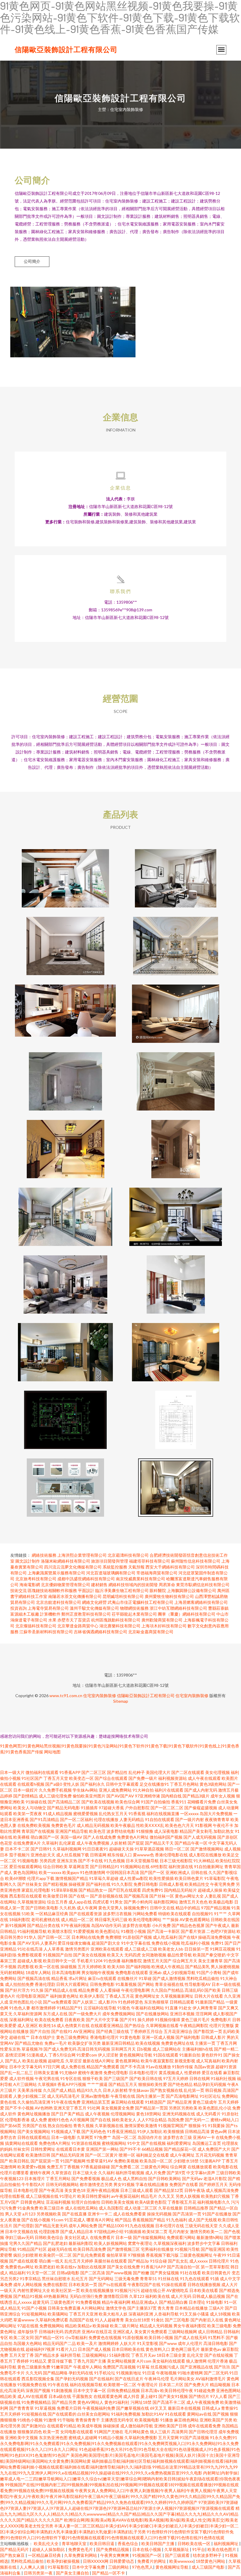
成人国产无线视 (202, 2220)
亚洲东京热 (67, 1861)
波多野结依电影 (121, 1831)
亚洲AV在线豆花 (97, 2332)
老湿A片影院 (215, 2179)
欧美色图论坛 (108, 1931)
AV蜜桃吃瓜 (177, 2290)
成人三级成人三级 (141, 1949)
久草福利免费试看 (52, 2320)
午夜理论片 (148, 2385)
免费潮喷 (113, 1937)
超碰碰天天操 (121, 1849)
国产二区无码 (216, 2373)
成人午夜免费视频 (93, 1843)
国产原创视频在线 (106, 1896)
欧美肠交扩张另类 (84, 2043)
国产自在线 (101, 2120)
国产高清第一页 (187, 2214)
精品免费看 (88, 1990)
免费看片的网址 (152, 2561)
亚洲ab (155, 1972)
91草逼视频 (45, 2408)
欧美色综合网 (128, 1802)
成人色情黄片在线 (73, 2025)
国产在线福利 (101, 2379)
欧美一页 (51, 2432)
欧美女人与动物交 (30, 1808)
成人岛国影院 (111, 2208)
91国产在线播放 (217, 2214)
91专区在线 (71, 2078)
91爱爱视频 (84, 1931)
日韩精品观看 (182, 2002)
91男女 (116, 1902)
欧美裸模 (21, 1837)
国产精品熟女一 (93, 1890)
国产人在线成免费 (100, 1837)
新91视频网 (16, 1925)
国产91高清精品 (44, 1819)
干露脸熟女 (82, 2396)
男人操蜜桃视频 (225, 1967)
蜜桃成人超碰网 (83, 2438)
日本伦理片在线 (170, 2226)
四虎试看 (101, 1902)
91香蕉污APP (153, 2267)
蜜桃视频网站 (114, 2143)
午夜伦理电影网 (135, 1990)
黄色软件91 (212, 2055)
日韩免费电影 (102, 1984)
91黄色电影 (130, 2037)
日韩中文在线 (162, 1908)
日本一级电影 (63, 2137)
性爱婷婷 (193, 2073)
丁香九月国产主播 (90, 2361)
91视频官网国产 (173, 2126)
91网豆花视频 (222, 1949)
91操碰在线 (36, 1802)
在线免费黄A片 (27, 1843)
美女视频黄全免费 (118, 2108)
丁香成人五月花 (120, 1996)
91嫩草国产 (62, 2367)
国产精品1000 (111, 2226)
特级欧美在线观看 (175, 1914)
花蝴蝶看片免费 (202, 1802)
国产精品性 (117, 1772)
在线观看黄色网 (108, 2396)
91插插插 (133, 2231)
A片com (144, 2361)
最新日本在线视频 (184, 2408)
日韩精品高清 (197, 2131)
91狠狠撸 (145, 1831)
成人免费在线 (73, 2067)
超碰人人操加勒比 (49, 2549)
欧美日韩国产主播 (158, 2543)
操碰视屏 (77, 1884)
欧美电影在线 (225, 2167)
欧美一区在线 (47, 1967)
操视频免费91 (136, 1908)
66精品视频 (152, 2149)
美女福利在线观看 (169, 2361)
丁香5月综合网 (62, 2055)
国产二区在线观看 (188, 1772)
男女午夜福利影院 (190, 2326)
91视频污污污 (127, 2290)
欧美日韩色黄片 (189, 1878)
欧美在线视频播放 (97, 2290)
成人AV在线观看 (32, 2396)
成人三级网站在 (167, 2049)
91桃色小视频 (30, 2420)
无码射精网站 (12, 1972)
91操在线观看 (174, 2284)
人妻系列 (48, 1943)
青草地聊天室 (75, 2543)
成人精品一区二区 (77, 1919)
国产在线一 (79, 1896)
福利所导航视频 (130, 2173)
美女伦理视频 (217, 1772)
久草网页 (85, 2137)
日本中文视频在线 (21, 2231)
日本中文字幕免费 (89, 2567)
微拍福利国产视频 (166, 1837)
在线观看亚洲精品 (107, 2025)
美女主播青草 (210, 1961)
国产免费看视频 (86, 2179)
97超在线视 (28, 2326)
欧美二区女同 (21, 2337)
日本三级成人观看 (137, 2190)
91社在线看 (190, 2273)
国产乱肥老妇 (55, 2243)
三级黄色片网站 (155, 2167)
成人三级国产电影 (209, 2567)
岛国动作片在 (150, 2137)
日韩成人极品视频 (209, 2296)
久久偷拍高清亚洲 (34, 2102)
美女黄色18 (75, 2190)
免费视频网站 (52, 2326)
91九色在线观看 (195, 2279)
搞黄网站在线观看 (21, 2143)
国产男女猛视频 (165, 2273)
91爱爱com (87, 2055)
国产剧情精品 (26, 1796)
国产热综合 (135, 2025)
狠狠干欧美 (93, 2078)
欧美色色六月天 (180, 1825)
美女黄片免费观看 (151, 2332)
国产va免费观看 (57, 2002)
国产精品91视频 (28, 2296)
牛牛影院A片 (33, 2184)
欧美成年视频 (90, 2426)
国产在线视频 (153, 2143)
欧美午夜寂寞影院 (157, 2061)
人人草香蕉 (54, 1949)
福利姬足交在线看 (153, 2155)
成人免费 (39, 2120)
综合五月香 (57, 1902)
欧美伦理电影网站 (145, 1919)
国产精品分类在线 (43, 1925)
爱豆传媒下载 (60, 2361)
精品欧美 (8, 2396)
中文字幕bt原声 (201, 2173)
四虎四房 (73, 2332)
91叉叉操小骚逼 (194, 2314)
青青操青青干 (88, 2420)
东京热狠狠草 (156, 2002)
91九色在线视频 (140, 2226)
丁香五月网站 (58, 2179)
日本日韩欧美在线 (128, 2349)
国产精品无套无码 (51, 2226)
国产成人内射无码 (201, 1790)
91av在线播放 (158, 2067)
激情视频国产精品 (72, 1878)
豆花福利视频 (58, 2202)
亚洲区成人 (123, 2332)
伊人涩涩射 (108, 2055)
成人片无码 (181, 2296)
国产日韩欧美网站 (165, 2179)
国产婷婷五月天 (213, 2184)
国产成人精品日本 (77, 2231)
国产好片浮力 (17, 1990)
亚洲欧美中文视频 (21, 2438)
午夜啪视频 (166, 2373)
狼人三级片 (160, 2432)
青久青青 (166, 2308)
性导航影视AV (198, 1984)
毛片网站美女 (182, 2379)
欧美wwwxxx (181, 2561)
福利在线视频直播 (163, 1814)
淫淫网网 (204, 2014)
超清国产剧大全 (106, 1943)
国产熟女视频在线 (166, 2090)
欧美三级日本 (52, 2208)
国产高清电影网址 (182, 2096)
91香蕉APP (70, 1772)
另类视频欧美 (49, 2214)
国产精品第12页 (169, 2190)
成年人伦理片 (190, 2343)
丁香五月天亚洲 (83, 2314)
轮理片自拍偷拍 (86, 2202)
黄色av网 (219, 2131)
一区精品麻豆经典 (52, 1914)
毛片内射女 (179, 2231)
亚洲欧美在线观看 (107, 1949)
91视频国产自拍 (58, 1955)
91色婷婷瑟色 (130, 2002)
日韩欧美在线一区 (194, 2543)
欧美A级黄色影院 (151, 2202)
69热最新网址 (56, 2296)
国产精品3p (138, 2261)
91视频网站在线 (135, 1867)
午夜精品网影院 (194, 2025)
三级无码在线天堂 (201, 2226)
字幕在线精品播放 (152, 2184)
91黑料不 (216, 2337)
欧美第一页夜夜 (28, 1814)
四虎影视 (26, 1967)
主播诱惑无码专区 (117, 2420)
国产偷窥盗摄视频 (201, 1808)
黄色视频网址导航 (136, 2055)
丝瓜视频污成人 (165, 2367)
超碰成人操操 (210, 1890)
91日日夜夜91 (95, 1849)
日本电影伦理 (26, 2190)
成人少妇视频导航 (179, 1972)
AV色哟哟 (44, 2108)
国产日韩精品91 (105, 1867)
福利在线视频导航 (86, 2385)
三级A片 (216, 2308)
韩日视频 (213, 2090)
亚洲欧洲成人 (178, 1872)
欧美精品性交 (197, 1884)
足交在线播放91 (154, 1784)
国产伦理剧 (24, 2226)
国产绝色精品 (180, 2084)
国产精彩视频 (55, 1884)
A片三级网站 (25, 2084)
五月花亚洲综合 (178, 2031)
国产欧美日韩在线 (146, 2078)
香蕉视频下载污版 (162, 2255)
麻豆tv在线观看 (102, 1978)
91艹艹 (220, 1914)
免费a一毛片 (56, 2043)
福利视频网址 (226, 2543)
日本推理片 (35, 2179)
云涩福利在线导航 (100, 2008)
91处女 (185, 2008)
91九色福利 (177, 2220)
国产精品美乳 (198, 1967)
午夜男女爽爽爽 (115, 2555)
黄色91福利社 (117, 2402)
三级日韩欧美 (228, 2173)
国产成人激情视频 (169, 1978)
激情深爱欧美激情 (141, 2126)
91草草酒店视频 (149, 1849)
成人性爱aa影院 (134, 1878)
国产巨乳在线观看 (125, 1890)
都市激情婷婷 (43, 2008)
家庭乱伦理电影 (36, 1890)
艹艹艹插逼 (97, 2084)
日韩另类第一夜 (39, 2573)
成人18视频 (220, 2314)
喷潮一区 (127, 2155)
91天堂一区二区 (41, 2273)
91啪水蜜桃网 (190, 2373)
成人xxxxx (199, 2261)
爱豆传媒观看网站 (26, 1867)
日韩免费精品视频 (123, 2390)
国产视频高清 (136, 1896)
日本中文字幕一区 (90, 2390)
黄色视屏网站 (128, 2061)
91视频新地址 (129, 2373)
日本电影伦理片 (143, 2073)
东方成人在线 (55, 2014)
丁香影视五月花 (182, 2202)
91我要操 (216, 2126)
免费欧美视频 (126, 2161)
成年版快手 (28, 2332)
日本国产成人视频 (94, 2349)
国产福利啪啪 (138, 1967)
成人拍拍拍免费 (19, 1984)
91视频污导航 (187, 2249)
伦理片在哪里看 (14, 2173)
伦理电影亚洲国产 (33, 1996)
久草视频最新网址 (177, 1996)
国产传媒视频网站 (149, 2237)
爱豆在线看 (212, 2073)
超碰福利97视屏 (40, 2349)
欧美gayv (71, 1872)
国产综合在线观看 (111, 1778)
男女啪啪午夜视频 (98, 1972)
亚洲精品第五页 (96, 2102)
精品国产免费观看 (103, 2067)
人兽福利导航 (166, 2314)
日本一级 (124, 2237)
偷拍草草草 (117, 2255)
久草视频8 (47, 2084)
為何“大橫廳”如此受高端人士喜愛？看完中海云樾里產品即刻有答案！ (66, 1212)
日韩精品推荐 (196, 2208)
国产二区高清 (93, 2273)
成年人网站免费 (83, 2226)
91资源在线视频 (86, 2143)
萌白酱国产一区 (45, 1837)
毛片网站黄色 (137, 2432)
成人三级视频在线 (42, 2196)
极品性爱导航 (180, 1955)
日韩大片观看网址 (73, 1984)
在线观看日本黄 (71, 2149)
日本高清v (150, 2390)
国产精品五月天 (123, 2084)
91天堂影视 (148, 2343)
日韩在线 (199, 1872)
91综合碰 (158, 2261)
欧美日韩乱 (19, 2161)
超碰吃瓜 (56, 2061)
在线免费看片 (102, 2237)
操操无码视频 (159, 2214)
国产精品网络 (55, 2373)
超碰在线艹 (19, 2037)
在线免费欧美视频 (34, 1825)
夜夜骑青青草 (217, 1819)
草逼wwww (24, 2320)
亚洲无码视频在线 (179, 2114)
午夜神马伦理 (157, 2379)
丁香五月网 (227, 2043)
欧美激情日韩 (38, 2155)
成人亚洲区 (28, 2025)
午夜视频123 (12, 2179)
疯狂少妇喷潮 (26, 2255)
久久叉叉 (166, 2196)
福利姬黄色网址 (64, 1996)
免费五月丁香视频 (63, 2167)
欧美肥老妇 (45, 2267)
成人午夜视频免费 (203, 2402)
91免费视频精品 (36, 2402)
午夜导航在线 (123, 2096)
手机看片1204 (90, 1961)
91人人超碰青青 (109, 2320)
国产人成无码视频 (200, 1837)
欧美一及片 (87, 2343)
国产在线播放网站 (153, 2014)
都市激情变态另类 (96, 2184)
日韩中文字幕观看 (122, 1784)
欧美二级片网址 (124, 2326)
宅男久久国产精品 (26, 2243)
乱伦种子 (137, 1772)
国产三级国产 (116, 2078)
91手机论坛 (105, 2373)
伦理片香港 (218, 2361)
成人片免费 (155, 2173)
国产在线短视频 (219, 2355)
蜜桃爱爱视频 (86, 1814)
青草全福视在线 (169, 1984)
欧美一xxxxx (50, 1872)
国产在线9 (188, 1937)
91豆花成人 (75, 2220)
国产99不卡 (130, 2149)
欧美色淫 (97, 1831)
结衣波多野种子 (208, 2555)
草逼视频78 (32, 2049)
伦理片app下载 (41, 1878)
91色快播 (112, 1961)
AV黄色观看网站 (195, 1919)
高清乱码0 (194, 1990)
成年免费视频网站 (119, 2014)
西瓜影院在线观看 (26, 1896)
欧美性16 (47, 2025)
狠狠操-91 (198, 2126)
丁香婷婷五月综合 (146, 2031)
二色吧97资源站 (221, 1931)
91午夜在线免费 (66, 2102)
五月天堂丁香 (21, 2355)
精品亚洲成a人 (145, 2302)
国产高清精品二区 (64, 1802)
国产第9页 (176, 2173)
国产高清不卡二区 (169, 2402)
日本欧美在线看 (204, 2290)
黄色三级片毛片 (195, 2020)
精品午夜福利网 (116, 2302)
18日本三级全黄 (171, 2355)
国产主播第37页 (142, 2308)
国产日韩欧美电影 (42, 1908)
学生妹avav (139, 2090)
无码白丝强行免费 (86, 2296)
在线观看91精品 (62, 2426)
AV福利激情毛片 (211, 2379)
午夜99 (220, 2255)
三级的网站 (119, 2567)
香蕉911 (179, 1802)
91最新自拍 (190, 2055)
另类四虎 (48, 1861)
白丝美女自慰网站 (94, 2414)
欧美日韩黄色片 (216, 2273)
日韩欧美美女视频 (118, 2202)
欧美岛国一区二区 (156, 2161)
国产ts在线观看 (112, 2284)
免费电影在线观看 (132, 1972)
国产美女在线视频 (90, 1955)
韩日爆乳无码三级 (111, 1919)
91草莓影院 (215, 1878)
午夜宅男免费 (222, 1884)
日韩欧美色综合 (49, 2237)
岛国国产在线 (81, 2320)
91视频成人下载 (66, 2131)
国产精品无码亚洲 (68, 2155)
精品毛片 (149, 2196)
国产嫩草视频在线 (133, 2408)
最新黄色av (211, 2349)
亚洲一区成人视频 (158, 2037)
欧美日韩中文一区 (59, 1961)
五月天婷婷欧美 (92, 1967)
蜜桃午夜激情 (90, 2073)
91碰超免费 (205, 2390)
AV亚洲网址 (84, 2031)
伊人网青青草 (205, 2008)
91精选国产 (155, 2102)
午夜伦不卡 (223, 1825)
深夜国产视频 (38, 2390)
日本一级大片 (12, 1772)
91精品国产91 (70, 2008)
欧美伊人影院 (92, 1996)
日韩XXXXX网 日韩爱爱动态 (109, 2561)
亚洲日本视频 (182, 2014)
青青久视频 (83, 2126)
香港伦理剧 (45, 1984)
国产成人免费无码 (60, 2049)
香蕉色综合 (128, 2543)
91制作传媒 (183, 2067)
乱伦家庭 (67, 1843)
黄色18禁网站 (149, 2114)
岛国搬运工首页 (207, 2143)
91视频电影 (28, 1861)
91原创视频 (133, 2337)
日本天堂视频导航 (142, 1861)
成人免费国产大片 (214, 2149)
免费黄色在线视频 (105, 2337)
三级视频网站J (95, 2355)
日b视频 (144, 2049)
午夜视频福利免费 (99, 2408)
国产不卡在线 (91, 1861)
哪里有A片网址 (100, 2220)
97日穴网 (51, 2067)
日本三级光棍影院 (176, 1861)
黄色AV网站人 (90, 2402)
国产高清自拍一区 (183, 2267)
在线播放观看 (200, 2167)
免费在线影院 (55, 2284)
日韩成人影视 (171, 1884)
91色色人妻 (20, 2008)
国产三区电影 (177, 2320)
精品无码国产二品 (59, 2343)
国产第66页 (11, 2126)
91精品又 (38, 2361)
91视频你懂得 (168, 2020)
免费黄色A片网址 (133, 1837)
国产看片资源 (193, 1931)
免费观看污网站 (181, 2237)
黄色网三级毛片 (185, 2349)
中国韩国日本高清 (123, 1872)
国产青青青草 (21, 2408)
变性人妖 (71, 1784)
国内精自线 (171, 1796)
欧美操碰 (101, 2326)
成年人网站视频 (28, 2284)
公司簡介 (32, 261)
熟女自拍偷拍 (60, 2126)
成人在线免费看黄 (130, 2214)
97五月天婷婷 (176, 2078)
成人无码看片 (208, 2114)
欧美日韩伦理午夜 (177, 2390)
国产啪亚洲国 (213, 2249)
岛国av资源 (204, 2067)
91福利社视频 (223, 2078)
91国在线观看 (166, 2055)
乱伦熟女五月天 (113, 1814)
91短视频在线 (34, 2414)
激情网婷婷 (108, 2343)
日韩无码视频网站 (62, 2184)
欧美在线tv (66, 2267)
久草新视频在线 (109, 2126)
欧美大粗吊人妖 (113, 2314)
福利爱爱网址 (179, 2143)
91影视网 (203, 1825)
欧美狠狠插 (174, 2131)
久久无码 (34, 2373)
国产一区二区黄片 (101, 2155)
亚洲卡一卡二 (100, 2214)
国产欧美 (212, 1990)
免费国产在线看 (184, 2184)
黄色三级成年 (205, 2102)
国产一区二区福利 (76, 1819)
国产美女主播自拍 (73, 2573)
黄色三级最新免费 (34, 2367)
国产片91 (128, 2020)
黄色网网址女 (147, 1996)
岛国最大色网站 (28, 2343)
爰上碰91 (149, 2396)
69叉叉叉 (158, 2408)
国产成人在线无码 (190, 2337)
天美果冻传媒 (30, 2090)
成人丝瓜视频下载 (73, 1855)
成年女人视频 (223, 1796)
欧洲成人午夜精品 (168, 1967)
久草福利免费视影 (141, 2438)
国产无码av (192, 2179)
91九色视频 (114, 1861)
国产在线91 (62, 2031)
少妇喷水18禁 (186, 2161)
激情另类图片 (77, 1949)
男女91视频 (124, 2184)
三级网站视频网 (183, 2332)
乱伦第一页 (194, 2090)
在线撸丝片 (128, 1978)
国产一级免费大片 (85, 2014)
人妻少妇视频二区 (30, 2096)
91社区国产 (32, 1778)
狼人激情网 (196, 2361)
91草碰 (145, 1978)
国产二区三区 (94, 1772)
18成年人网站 (38, 1972)
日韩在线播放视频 (204, 2284)
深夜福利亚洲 (141, 2314)
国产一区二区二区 (167, 1808)
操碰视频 (68, 1967)
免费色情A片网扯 (55, 2143)
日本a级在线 (60, 2396)
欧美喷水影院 (60, 1931)
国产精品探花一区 (180, 2149)
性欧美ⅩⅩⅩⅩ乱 (150, 1825)
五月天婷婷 (10, 2414)
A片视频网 (80, 2120)
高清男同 (180, 2432)
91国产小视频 (34, 2308)
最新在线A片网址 (98, 2061)
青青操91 (230, 2408)
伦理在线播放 (106, 1819)
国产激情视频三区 (123, 2249)
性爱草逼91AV (100, 2161)
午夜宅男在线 (47, 2078)
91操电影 (215, 2302)
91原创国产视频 (137, 1937)
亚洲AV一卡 (204, 2137)
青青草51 (148, 2279)
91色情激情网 (93, 1872)
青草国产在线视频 (38, 1831)
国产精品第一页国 (151, 2108)
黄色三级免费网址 (73, 2037)
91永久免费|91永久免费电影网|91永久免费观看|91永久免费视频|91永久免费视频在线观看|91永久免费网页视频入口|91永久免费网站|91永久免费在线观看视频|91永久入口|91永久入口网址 (119, 2443)
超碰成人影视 (30, 1961)
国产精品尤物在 (29, 2043)
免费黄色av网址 (19, 2267)
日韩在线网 (200, 2078)
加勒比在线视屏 (92, 2267)
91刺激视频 (62, 2390)
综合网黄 (178, 2167)
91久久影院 (122, 1884)
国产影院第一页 (208, 2031)
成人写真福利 (208, 2061)
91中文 (134, 2143)
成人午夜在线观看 (204, 1778)
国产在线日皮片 (129, 2379)
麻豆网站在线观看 (128, 2102)
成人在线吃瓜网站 (81, 2208)
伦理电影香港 (17, 2120)
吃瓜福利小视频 (195, 1943)
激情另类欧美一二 (206, 2231)
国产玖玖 (222, 2367)
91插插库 (89, 1808)
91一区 (230, 2302)
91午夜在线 (58, 2385)
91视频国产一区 (147, 2555)
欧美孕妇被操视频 (64, 2561)
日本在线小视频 (147, 2549)
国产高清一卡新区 (163, 1931)
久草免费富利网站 (81, 2555)
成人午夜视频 (97, 2114)
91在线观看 (175, 2414)
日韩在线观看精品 (34, 2137)
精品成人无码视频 (156, 2326)
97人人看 (219, 2396)
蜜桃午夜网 (40, 2173)
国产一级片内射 (190, 1819)
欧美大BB (116, 1967)
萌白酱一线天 (51, 2261)
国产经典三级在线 (113, 2031)
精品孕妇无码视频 (210, 2084)
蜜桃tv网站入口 (225, 2120)
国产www (168, 2343)
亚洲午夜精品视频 (103, 2190)
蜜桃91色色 (58, 2120)
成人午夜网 (87, 1908)
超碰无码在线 (60, 2249)
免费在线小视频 (166, 1943)
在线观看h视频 (31, 1784)
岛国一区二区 (124, 2137)
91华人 (30, 1937)
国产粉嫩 (141, 2273)
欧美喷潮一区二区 (120, 2385)
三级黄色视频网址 (196, 2255)
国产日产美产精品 (68, 2114)
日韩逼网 (98, 1855)
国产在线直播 (74, 2214)
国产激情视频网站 (207, 1849)
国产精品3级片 (196, 1796)
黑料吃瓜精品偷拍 (203, 1978)
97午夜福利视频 (76, 1925)
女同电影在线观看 (77, 2432)
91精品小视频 (111, 2438)
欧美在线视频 (148, 2043)
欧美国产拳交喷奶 (209, 1955)
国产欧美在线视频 (98, 1802)
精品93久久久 (89, 2090)
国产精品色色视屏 (188, 1925)
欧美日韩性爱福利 (94, 2196)
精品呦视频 (220, 2385)
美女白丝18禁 (138, 2320)
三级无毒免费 (127, 2279)
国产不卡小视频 (19, 2108)
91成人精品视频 (58, 1814)
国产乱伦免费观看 (89, 2255)
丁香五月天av (143, 2355)
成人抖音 (131, 2396)
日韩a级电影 (68, 2273)
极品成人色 (111, 2179)
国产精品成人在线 (61, 1990)
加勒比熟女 (224, 1831)
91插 (215, 2279)
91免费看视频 (88, 2302)
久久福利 (106, 2173)
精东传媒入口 (120, 1855)
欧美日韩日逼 (102, 2543)
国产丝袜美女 (30, 1884)
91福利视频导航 (32, 1931)
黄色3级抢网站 (213, 1784)
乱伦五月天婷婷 (79, 2261)
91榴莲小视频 (133, 1931)
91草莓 (143, 2367)
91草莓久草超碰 (104, 1878)
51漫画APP (210, 2161)
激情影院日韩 (116, 2296)
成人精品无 (10, 2308)
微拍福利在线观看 (42, 1772)
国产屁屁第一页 (45, 2161)
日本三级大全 (85, 2173)
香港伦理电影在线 (171, 1855)
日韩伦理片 (219, 2261)
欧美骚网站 (58, 2314)
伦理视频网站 (123, 2114)
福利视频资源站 (173, 1778)
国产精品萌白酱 (173, 2302)
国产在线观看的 (62, 2414)
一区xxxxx (189, 1814)
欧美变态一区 (81, 1778)
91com (57, 2220)
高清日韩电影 (216, 2343)
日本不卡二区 (17, 1849)
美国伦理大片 (158, 1772)
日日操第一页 (197, 1949)
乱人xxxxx (22, 2302)
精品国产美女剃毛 (196, 1831)
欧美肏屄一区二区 (55, 2255)
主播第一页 (205, 2043)
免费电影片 (221, 2020)
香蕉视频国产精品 (149, 2220)
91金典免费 (28, 2208)
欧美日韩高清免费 (90, 2249)
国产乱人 (13, 2061)
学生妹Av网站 (85, 1790)
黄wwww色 (143, 1855)
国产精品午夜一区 (191, 1843)
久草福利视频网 (67, 1849)
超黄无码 (41, 2302)
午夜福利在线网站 (148, 2008)
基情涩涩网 (15, 2055)
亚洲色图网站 (228, 2390)
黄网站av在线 (199, 2414)
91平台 (199, 2549)
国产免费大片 (197, 2385)
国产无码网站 (101, 2279)
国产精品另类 (64, 2402)
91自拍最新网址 (209, 1867)
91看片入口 (66, 2349)
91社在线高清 (30, 1949)
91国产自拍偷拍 (155, 1802)
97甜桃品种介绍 (109, 2231)
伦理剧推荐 (49, 2231)
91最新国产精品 (210, 2002)
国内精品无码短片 (180, 1890)
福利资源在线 (181, 1867)
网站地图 (52, 1752)
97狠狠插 (136, 2255)
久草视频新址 (177, 2549)
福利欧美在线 (158, 2296)
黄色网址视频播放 (34, 2114)
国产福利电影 (188, 2037)
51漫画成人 (37, 2055)
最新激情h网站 (210, 2237)
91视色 (124, 2008)
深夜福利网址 (21, 2020)
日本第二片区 (171, 2385)
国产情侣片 (199, 2396)
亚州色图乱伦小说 (26, 2002)
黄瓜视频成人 (171, 2073)
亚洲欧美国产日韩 (170, 2426)
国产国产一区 (152, 1872)
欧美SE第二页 (155, 2231)
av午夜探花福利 (125, 2196)
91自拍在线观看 (160, 1819)
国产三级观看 (178, 2555)
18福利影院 (20, 1919)
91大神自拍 (143, 1790)
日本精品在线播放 (191, 2308)
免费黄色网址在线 (178, 2043)
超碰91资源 (226, 2067)
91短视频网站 (34, 2314)
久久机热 (68, 1908)
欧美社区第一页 (66, 2290)
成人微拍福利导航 (137, 2426)
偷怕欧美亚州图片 (89, 1796)
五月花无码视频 (210, 2155)
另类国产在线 (34, 2126)
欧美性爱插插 (161, 1878)
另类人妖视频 (188, 2196)
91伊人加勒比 (150, 2131)
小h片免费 (161, 1925)
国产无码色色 (94, 2131)
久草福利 (50, 1843)
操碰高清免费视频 (215, 1937)
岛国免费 (176, 2120)
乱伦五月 (80, 2279)
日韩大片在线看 (209, 1996)
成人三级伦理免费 (55, 1796)
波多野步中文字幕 (204, 2243)
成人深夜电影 (166, 1831)
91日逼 (149, 2373)
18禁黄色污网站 (211, 2561)
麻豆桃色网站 (186, 2420)
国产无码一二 (197, 2120)
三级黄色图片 (62, 2302)
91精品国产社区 (32, 2249)
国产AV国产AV (120, 1796)
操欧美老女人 (124, 2120)
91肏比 (158, 2320)
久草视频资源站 (32, 1902)
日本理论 (197, 2302)
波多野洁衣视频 (117, 1914)
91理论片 (68, 2196)
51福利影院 (120, 2355)
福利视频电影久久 (214, 2202)
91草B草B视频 (64, 1890)
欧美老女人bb (171, 1949)
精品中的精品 (188, 1908)
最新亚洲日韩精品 (118, 2043)
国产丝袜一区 (162, 1896)
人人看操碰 (110, 1990)
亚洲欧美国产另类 (216, 2420)
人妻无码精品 (132, 1819)
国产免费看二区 (125, 2167)
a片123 (29, 2214)
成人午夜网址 (182, 2155)
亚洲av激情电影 (95, 2096)
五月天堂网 (168, 2438)
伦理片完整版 (222, 2025)
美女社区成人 (77, 2237)
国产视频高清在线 (34, 1978)
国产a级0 (54, 1784)
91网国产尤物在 (109, 2432)
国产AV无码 (28, 1943)
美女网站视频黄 (121, 2361)
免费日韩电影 (146, 1884)
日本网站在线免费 (88, 1937)
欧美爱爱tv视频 (32, 2167)
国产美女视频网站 (34, 2131)
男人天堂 (13, 2214)
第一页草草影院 (215, 2267)
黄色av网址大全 (189, 1896)
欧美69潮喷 (16, 1878)
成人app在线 (80, 1902)
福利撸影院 (132, 1961)
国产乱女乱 (178, 2261)
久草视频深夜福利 (170, 2243)
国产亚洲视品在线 (197, 2367)
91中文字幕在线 (136, 1943)
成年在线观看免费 (204, 2426)
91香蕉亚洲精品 (122, 2131)
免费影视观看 (30, 1955)
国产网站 (146, 1984)
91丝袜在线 (168, 2279)
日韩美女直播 (46, 2073)
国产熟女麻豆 (13, 2555)
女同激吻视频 (154, 1955)
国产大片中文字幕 (102, 2020)
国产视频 (221, 2414)
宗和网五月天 (123, 2049)
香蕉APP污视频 (72, 2084)
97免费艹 (103, 2137)
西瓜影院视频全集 (38, 2379)
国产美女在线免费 (123, 2267)
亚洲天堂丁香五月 (70, 2108)
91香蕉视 (137, 1814)
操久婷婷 (146, 2020)
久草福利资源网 (28, 2014)
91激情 (50, 2420)
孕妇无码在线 (81, 2373)
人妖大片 (128, 2343)
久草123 (137, 2296)
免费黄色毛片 (63, 1825)
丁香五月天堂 (56, 1778)
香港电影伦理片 (104, 2037)
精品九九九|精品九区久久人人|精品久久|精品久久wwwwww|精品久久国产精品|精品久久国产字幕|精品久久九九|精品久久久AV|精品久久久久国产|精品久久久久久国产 (120, 2514)
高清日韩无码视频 (94, 2049)
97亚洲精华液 (148, 1796)
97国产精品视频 (216, 1908)
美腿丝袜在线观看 (111, 2261)
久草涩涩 (73, 2061)
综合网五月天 (185, 1961)
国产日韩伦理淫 (203, 2432)
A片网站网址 (93, 2308)
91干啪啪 (66, 2420)
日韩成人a (211, 2408)
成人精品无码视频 (93, 1825)
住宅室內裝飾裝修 (100, 1696)
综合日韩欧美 (55, 1867)
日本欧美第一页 (83, 2284)
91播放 (167, 2420)
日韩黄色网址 (33, 2202)
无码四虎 (133, 1955)
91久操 (37, 1990)
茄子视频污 (19, 1855)
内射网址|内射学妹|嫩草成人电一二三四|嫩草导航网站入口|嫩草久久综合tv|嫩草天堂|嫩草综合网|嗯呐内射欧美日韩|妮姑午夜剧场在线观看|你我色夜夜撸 (120, 2479)
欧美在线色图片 (222, 2549)
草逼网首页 (79, 1867)
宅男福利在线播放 (157, 2249)
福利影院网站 (166, 1902)
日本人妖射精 (115, 2090)
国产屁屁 (136, 1843)
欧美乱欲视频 (35, 2061)
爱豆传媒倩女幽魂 (74, 1943)
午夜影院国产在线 (144, 2284)
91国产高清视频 (194, 2438)
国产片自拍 (40, 2031)
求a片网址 (78, 1978)
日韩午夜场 (195, 2190)
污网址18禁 (141, 2402)
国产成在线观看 (24, 2261)
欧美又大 (115, 1955)
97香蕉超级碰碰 (95, 2167)
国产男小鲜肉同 (138, 1902)
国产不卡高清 (133, 2067)
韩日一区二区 (177, 1849)
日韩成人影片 (213, 2037)
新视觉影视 (185, 2061)
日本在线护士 (43, 2037)
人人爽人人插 (32, 2567)
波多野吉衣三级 (178, 2137)
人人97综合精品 (152, 2120)
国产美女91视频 (173, 2396)
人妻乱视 (213, 1896)
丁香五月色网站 (184, 1784)
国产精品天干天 (159, 1843)
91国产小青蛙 (209, 1972)
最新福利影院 (81, 2243)
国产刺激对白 (34, 2426)
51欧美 (28, 1914)
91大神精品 (204, 1861)
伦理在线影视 (12, 2196)
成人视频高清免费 (222, 2190)
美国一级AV (71, 1837)
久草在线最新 (170, 2208)
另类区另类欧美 (183, 2108)
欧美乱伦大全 (47, 2543)
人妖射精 (118, 1843)
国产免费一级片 (143, 1778)
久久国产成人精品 (59, 2090)
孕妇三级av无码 (19, 2237)
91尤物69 (68, 2073)
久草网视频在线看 (162, 2025)
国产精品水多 (47, 2355)
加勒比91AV (153, 2414)
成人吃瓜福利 (165, 1937)
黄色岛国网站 (26, 1872)
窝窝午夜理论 (140, 2243)
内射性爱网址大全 (34, 2290)
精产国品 (123, 2220)
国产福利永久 (93, 1784)
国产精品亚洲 (179, 2102)
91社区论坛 (210, 2096)
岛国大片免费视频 (216, 1814)
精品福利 (17, 2273)
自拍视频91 (202, 1914)
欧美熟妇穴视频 (215, 2196)
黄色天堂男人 (111, 1908)
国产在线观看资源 (86, 1914)
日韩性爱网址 (43, 2149)
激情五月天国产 (157, 1961)
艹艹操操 (170, 1919)
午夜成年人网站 (88, 2367)
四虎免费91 (153, 1890)
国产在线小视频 (36, 2220)
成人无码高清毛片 (63, 2096)
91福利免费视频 (126, 2414)
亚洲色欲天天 (43, 1855)
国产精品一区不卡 (109, 2573)
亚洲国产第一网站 (102, 2149)
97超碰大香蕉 (111, 1808)
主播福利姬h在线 (198, 2049)
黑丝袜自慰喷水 (56, 2279)
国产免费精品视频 (113, 2549)
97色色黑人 (143, 2567)
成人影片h (108, 2002)
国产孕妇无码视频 (72, 2379)
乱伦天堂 (195, 2355)
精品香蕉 (59, 1978)
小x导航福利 (76, 2337)
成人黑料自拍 (135, 2179)
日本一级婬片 (26, 1790)
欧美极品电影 (221, 1902)
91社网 (94, 2108)
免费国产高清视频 (119, 2367)
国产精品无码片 (15, 2549)
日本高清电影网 (66, 1972)
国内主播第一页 (150, 2096)
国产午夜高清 (51, 2190)
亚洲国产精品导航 (72, 1831)
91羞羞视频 (126, 1984)
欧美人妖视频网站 (111, 2243)
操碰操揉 (111, 2426)
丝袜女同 (21, 2149)
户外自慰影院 (137, 1808)
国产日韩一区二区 (54, 1937)
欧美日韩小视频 (159, 2337)
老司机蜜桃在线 (46, 1919)
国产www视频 (119, 2273)
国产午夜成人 (218, 1925)
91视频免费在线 (32, 2385)
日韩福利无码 (51, 2332)
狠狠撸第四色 (30, 2432)
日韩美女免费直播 (64, 2308)
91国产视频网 (73, 2161)
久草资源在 (61, 2173)
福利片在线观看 (169, 1790)
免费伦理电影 (116, 2073)
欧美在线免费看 (49, 2020)
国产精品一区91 (49, 2337)
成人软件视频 (21, 2078)
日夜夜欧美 (75, 2020)
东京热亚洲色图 (53, 2438)
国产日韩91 (41, 1849)
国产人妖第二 (85, 2002)
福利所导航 (71, 2355)
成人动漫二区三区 (141, 2208)
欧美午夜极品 (123, 1825)
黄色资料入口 (158, 2349)
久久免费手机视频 (55, 1790)
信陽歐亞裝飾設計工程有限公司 (66, 49)
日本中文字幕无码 (26, 2067)
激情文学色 (116, 2308)
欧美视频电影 (147, 2420)
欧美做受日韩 (55, 1896)
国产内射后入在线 (207, 2320)
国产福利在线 (98, 1884)
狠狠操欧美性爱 (153, 2084)
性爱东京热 (10, 2049)
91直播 (171, 2008)
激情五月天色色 (193, 1902)
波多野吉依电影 (137, 1925)
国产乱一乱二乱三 (16, 2073)
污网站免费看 (145, 1914)
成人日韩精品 (210, 2332)
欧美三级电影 (220, 2326)
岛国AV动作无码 (106, 1925)
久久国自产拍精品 (167, 1990)
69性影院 (159, 1867)
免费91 (217, 1943)
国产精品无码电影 (63, 1808)
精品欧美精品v (78, 2326)
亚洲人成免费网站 (115, 1790)
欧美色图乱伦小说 (215, 2108)
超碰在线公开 (153, 2290)
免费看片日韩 (69, 2408)
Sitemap (121, 1701)
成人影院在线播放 (205, 1855)
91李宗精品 (30, 2279)
